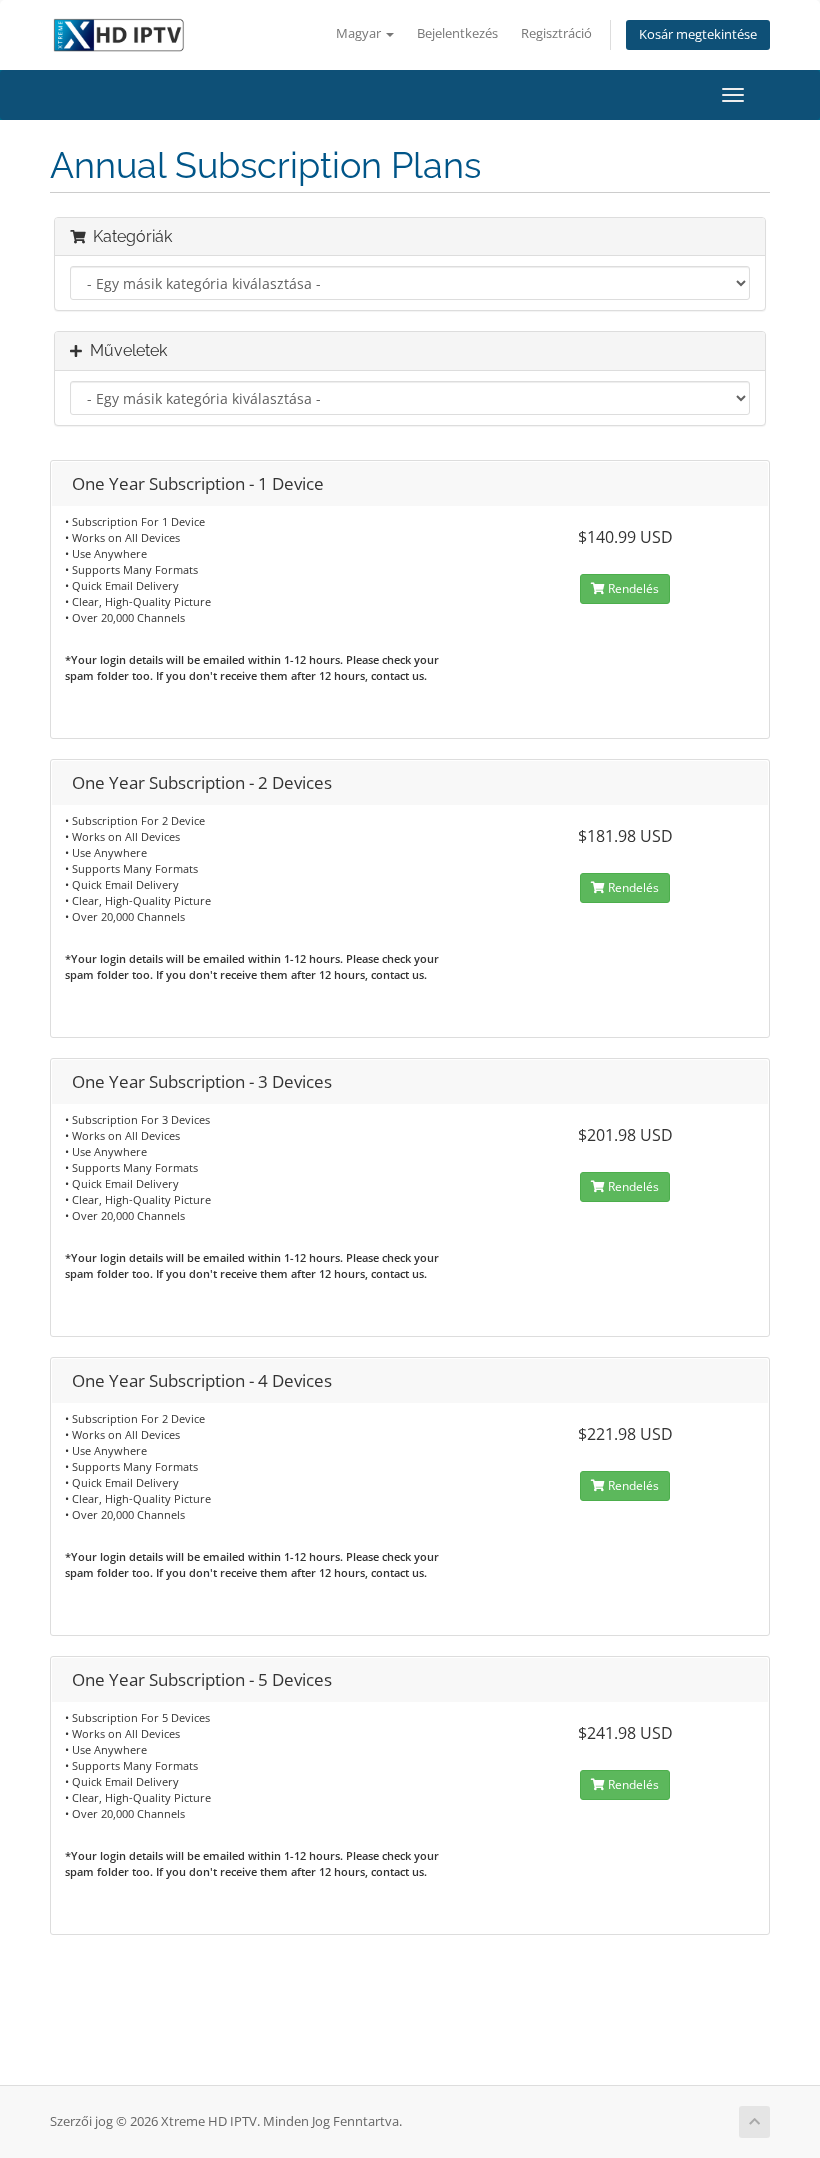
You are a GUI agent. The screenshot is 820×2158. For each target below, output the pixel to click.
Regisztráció (556, 33)
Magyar (360, 33)
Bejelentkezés (457, 33)
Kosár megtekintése (698, 34)
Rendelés (632, 588)
